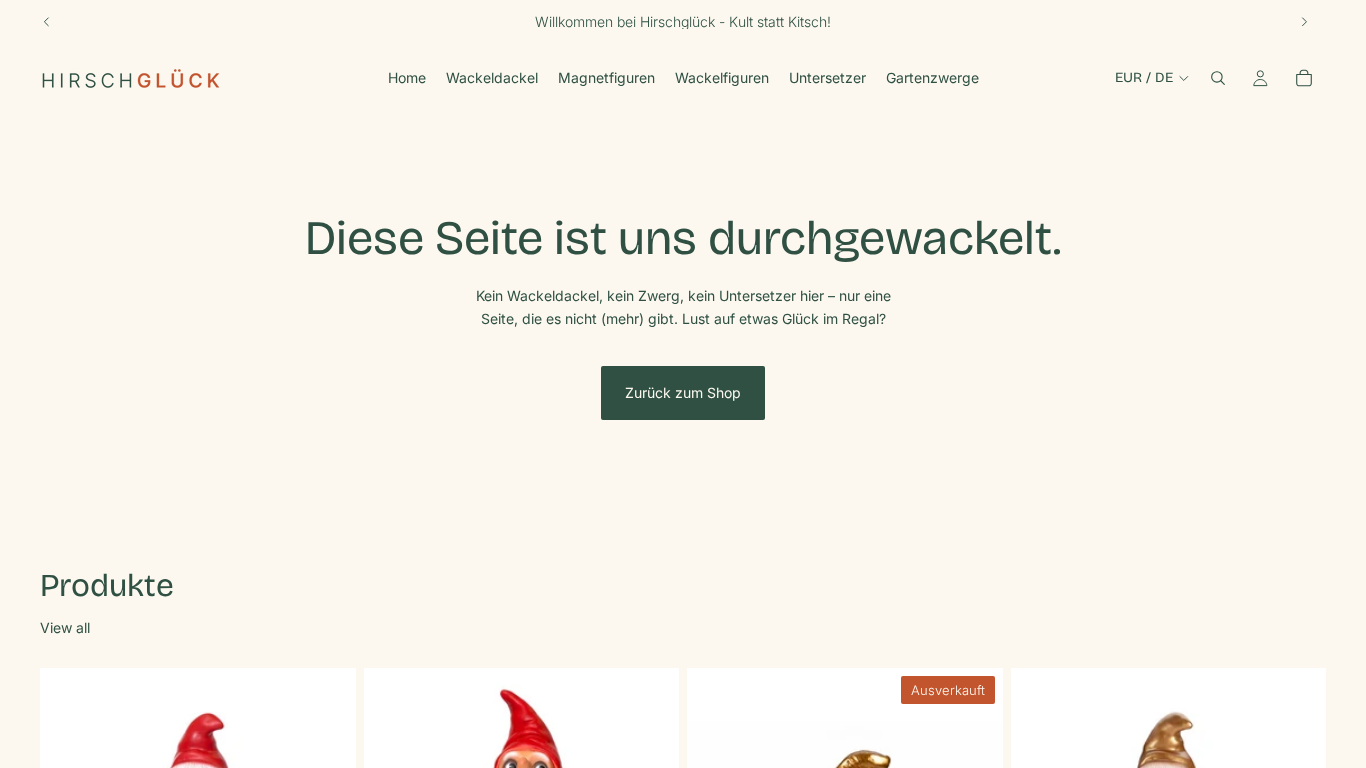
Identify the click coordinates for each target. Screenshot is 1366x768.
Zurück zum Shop (683, 392)
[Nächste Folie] (1304, 22)
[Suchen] (1218, 78)
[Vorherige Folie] (47, 22)
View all (65, 627)
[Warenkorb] (1304, 78)
